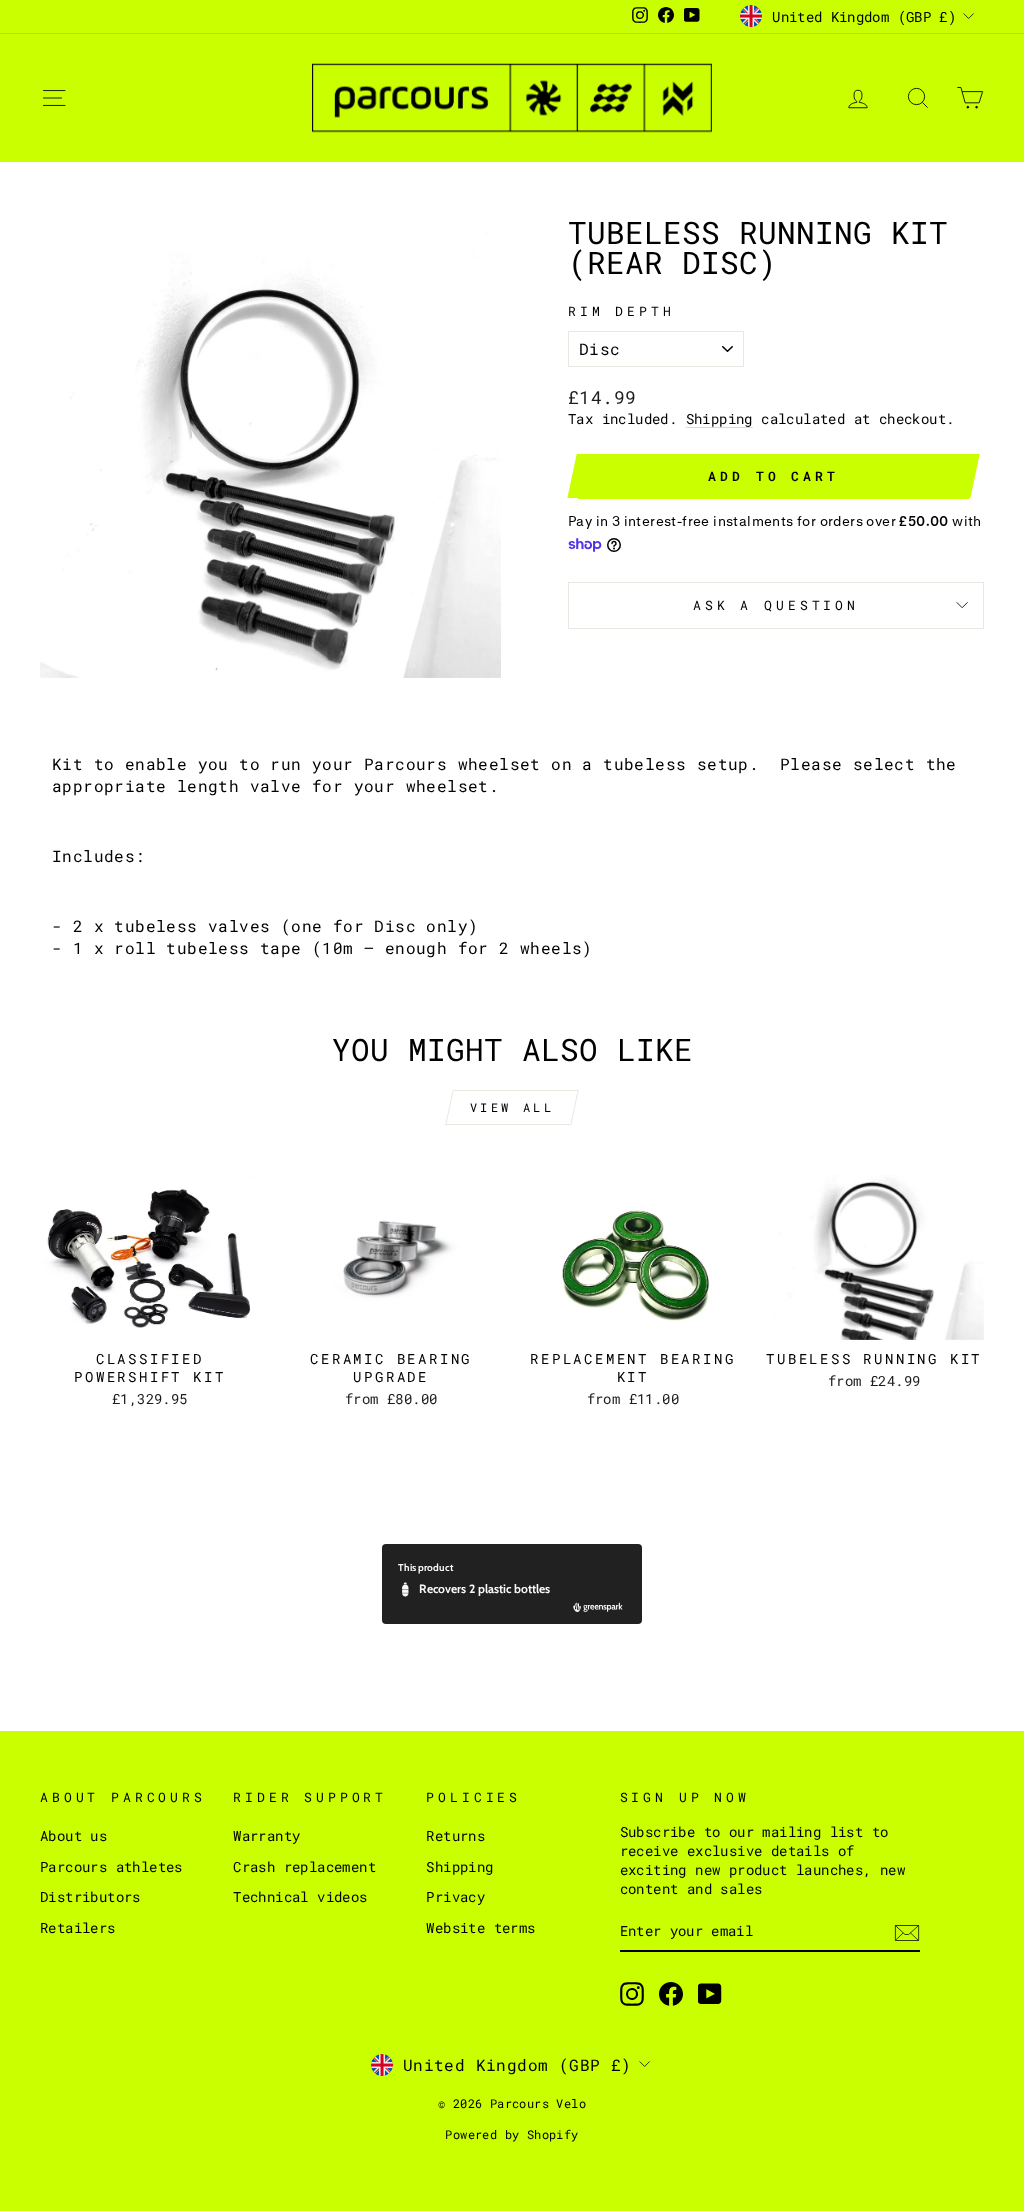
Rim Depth (621, 311)
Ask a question (776, 605)
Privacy (455, 1897)
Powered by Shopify (511, 2134)
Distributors (90, 1897)
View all (512, 1107)
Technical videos (300, 1897)
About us (73, 1836)
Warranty (266, 1836)
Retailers (78, 1928)
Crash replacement (304, 1867)
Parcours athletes (111, 1867)
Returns (455, 1836)
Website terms (480, 1928)
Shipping (719, 419)
